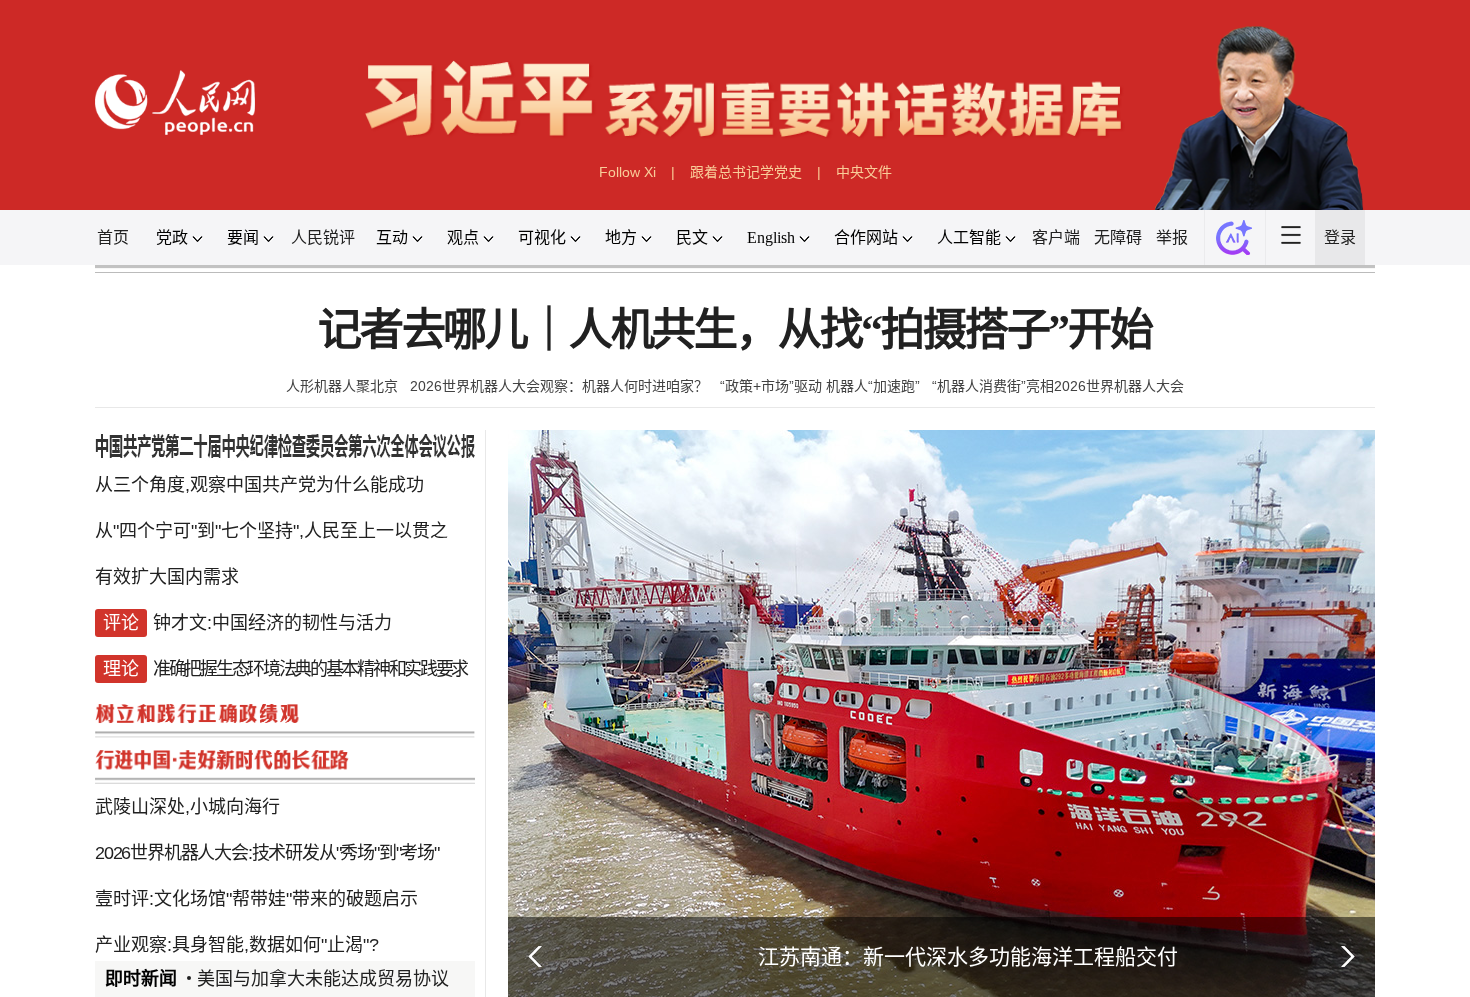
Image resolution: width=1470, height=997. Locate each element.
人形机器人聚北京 (342, 386)
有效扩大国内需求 (167, 577)
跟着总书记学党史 (746, 172)
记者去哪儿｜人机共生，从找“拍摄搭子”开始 (735, 330)
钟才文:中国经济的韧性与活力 (272, 623)
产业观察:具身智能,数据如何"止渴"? (237, 945)
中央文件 (864, 172)
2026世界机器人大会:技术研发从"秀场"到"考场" (267, 853)
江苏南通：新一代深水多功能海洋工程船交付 (968, 956)
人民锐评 (323, 237)
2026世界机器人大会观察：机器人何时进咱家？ (559, 386)
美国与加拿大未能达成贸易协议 (323, 979)
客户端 (1056, 237)
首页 (113, 237)
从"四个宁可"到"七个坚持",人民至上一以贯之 (271, 531)
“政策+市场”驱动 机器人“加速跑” (820, 386)
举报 (1172, 237)
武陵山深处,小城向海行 (187, 807)
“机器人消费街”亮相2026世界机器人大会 (1058, 386)
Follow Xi (627, 172)
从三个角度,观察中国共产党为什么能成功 (259, 485)
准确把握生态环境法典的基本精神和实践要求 (310, 669)
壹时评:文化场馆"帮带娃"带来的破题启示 (256, 899)
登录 (1340, 237)
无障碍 (1118, 237)
